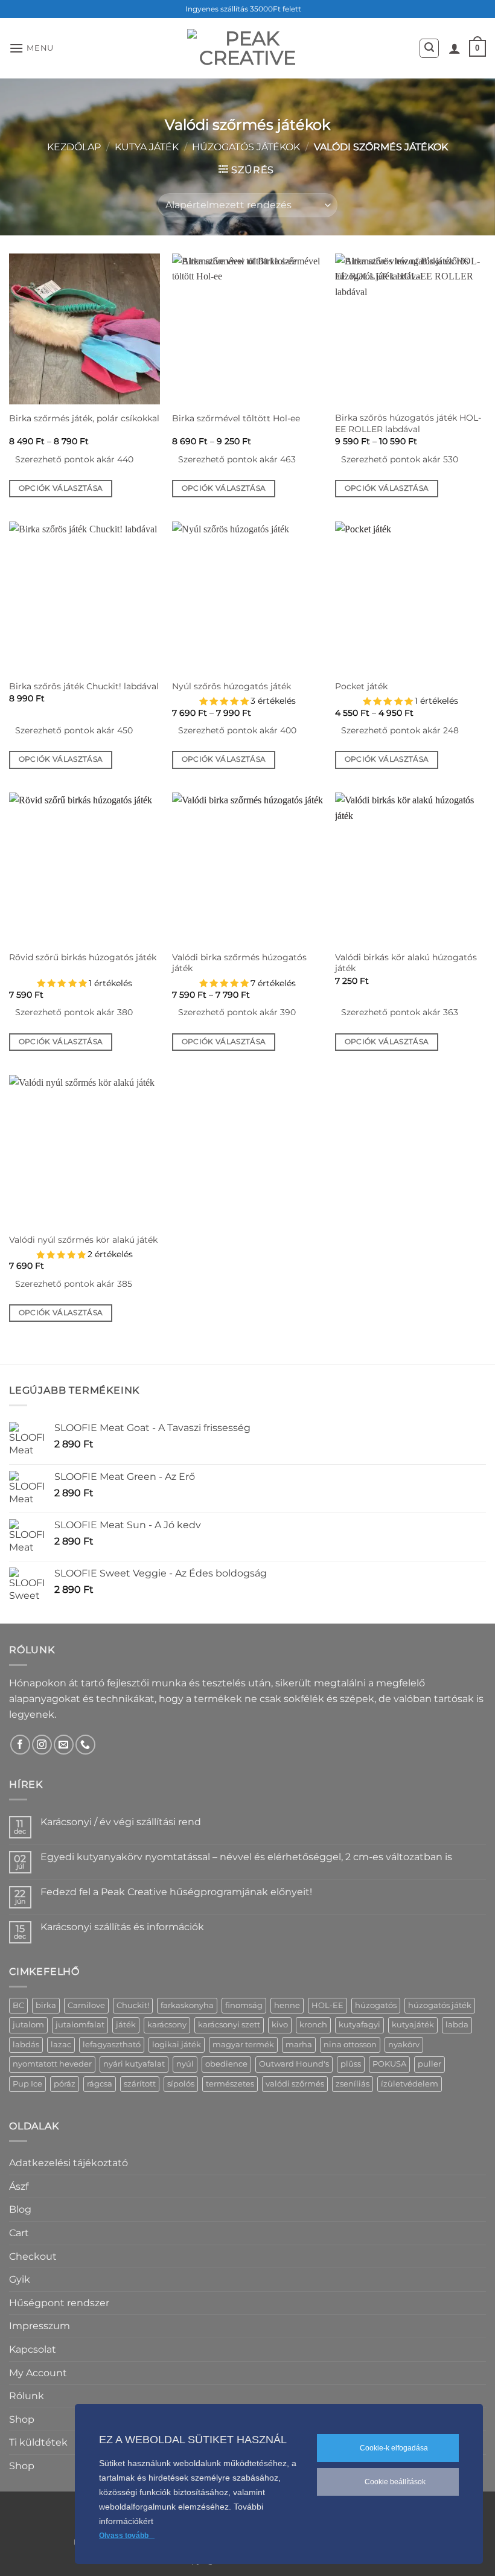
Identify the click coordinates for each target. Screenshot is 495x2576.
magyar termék (243, 2045)
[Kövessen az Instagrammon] (42, 1745)
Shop (22, 2419)
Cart (19, 2233)
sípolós (181, 2084)
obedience (226, 2064)
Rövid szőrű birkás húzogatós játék (83, 957)
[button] (31, 48)
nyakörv (404, 2045)
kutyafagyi (359, 2025)
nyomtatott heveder (52, 2064)
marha (299, 2045)
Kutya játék (147, 147)
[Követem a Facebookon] (20, 1745)
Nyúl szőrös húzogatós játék (232, 686)
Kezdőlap (74, 147)
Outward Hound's (294, 2064)
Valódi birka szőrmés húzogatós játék (239, 963)
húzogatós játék (440, 2005)
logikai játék (177, 2045)
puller (430, 2064)
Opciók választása (61, 488)
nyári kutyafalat (134, 2064)
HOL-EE (327, 2005)
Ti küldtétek (38, 2442)
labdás (26, 2045)
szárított (140, 2084)
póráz (65, 2084)
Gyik (20, 2279)
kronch (313, 2025)
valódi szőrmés (295, 2084)
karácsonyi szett (229, 2025)
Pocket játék (361, 686)
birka (46, 2005)
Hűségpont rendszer (59, 2303)
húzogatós (376, 2005)
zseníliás (353, 2084)
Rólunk (27, 2396)
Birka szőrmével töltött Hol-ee (236, 418)
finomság (244, 2005)
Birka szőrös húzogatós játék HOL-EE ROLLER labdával (408, 423)
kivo (280, 2025)
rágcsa (100, 2084)
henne (287, 2005)
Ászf (19, 2186)
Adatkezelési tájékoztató (69, 2163)
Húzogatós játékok (246, 147)
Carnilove (86, 2005)
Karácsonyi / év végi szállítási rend (121, 1822)
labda (457, 2025)
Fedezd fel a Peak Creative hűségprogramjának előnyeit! (176, 1892)
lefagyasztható (112, 2045)
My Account (38, 2373)
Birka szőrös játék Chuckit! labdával (84, 686)
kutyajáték (413, 2025)
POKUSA (389, 2064)
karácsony (167, 2025)
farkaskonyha (187, 2005)
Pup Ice (27, 2084)
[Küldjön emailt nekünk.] (64, 1745)
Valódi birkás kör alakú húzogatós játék (406, 963)
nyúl (185, 2064)
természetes (230, 2084)
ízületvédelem (410, 2084)
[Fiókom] (455, 48)
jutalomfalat (80, 2025)
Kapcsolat (33, 2349)
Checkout (33, 2256)
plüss (351, 2064)
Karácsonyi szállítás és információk (122, 1927)
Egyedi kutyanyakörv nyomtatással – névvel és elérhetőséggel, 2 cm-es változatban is (246, 1857)
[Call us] (85, 1745)
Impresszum (40, 2326)
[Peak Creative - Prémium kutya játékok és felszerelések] (247, 48)
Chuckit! (133, 2005)
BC (18, 2005)
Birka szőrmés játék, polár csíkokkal (84, 418)
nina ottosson (350, 2045)
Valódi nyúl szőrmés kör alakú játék (83, 1240)
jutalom (28, 2025)
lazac (61, 2045)
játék (126, 2025)
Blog (20, 2209)
